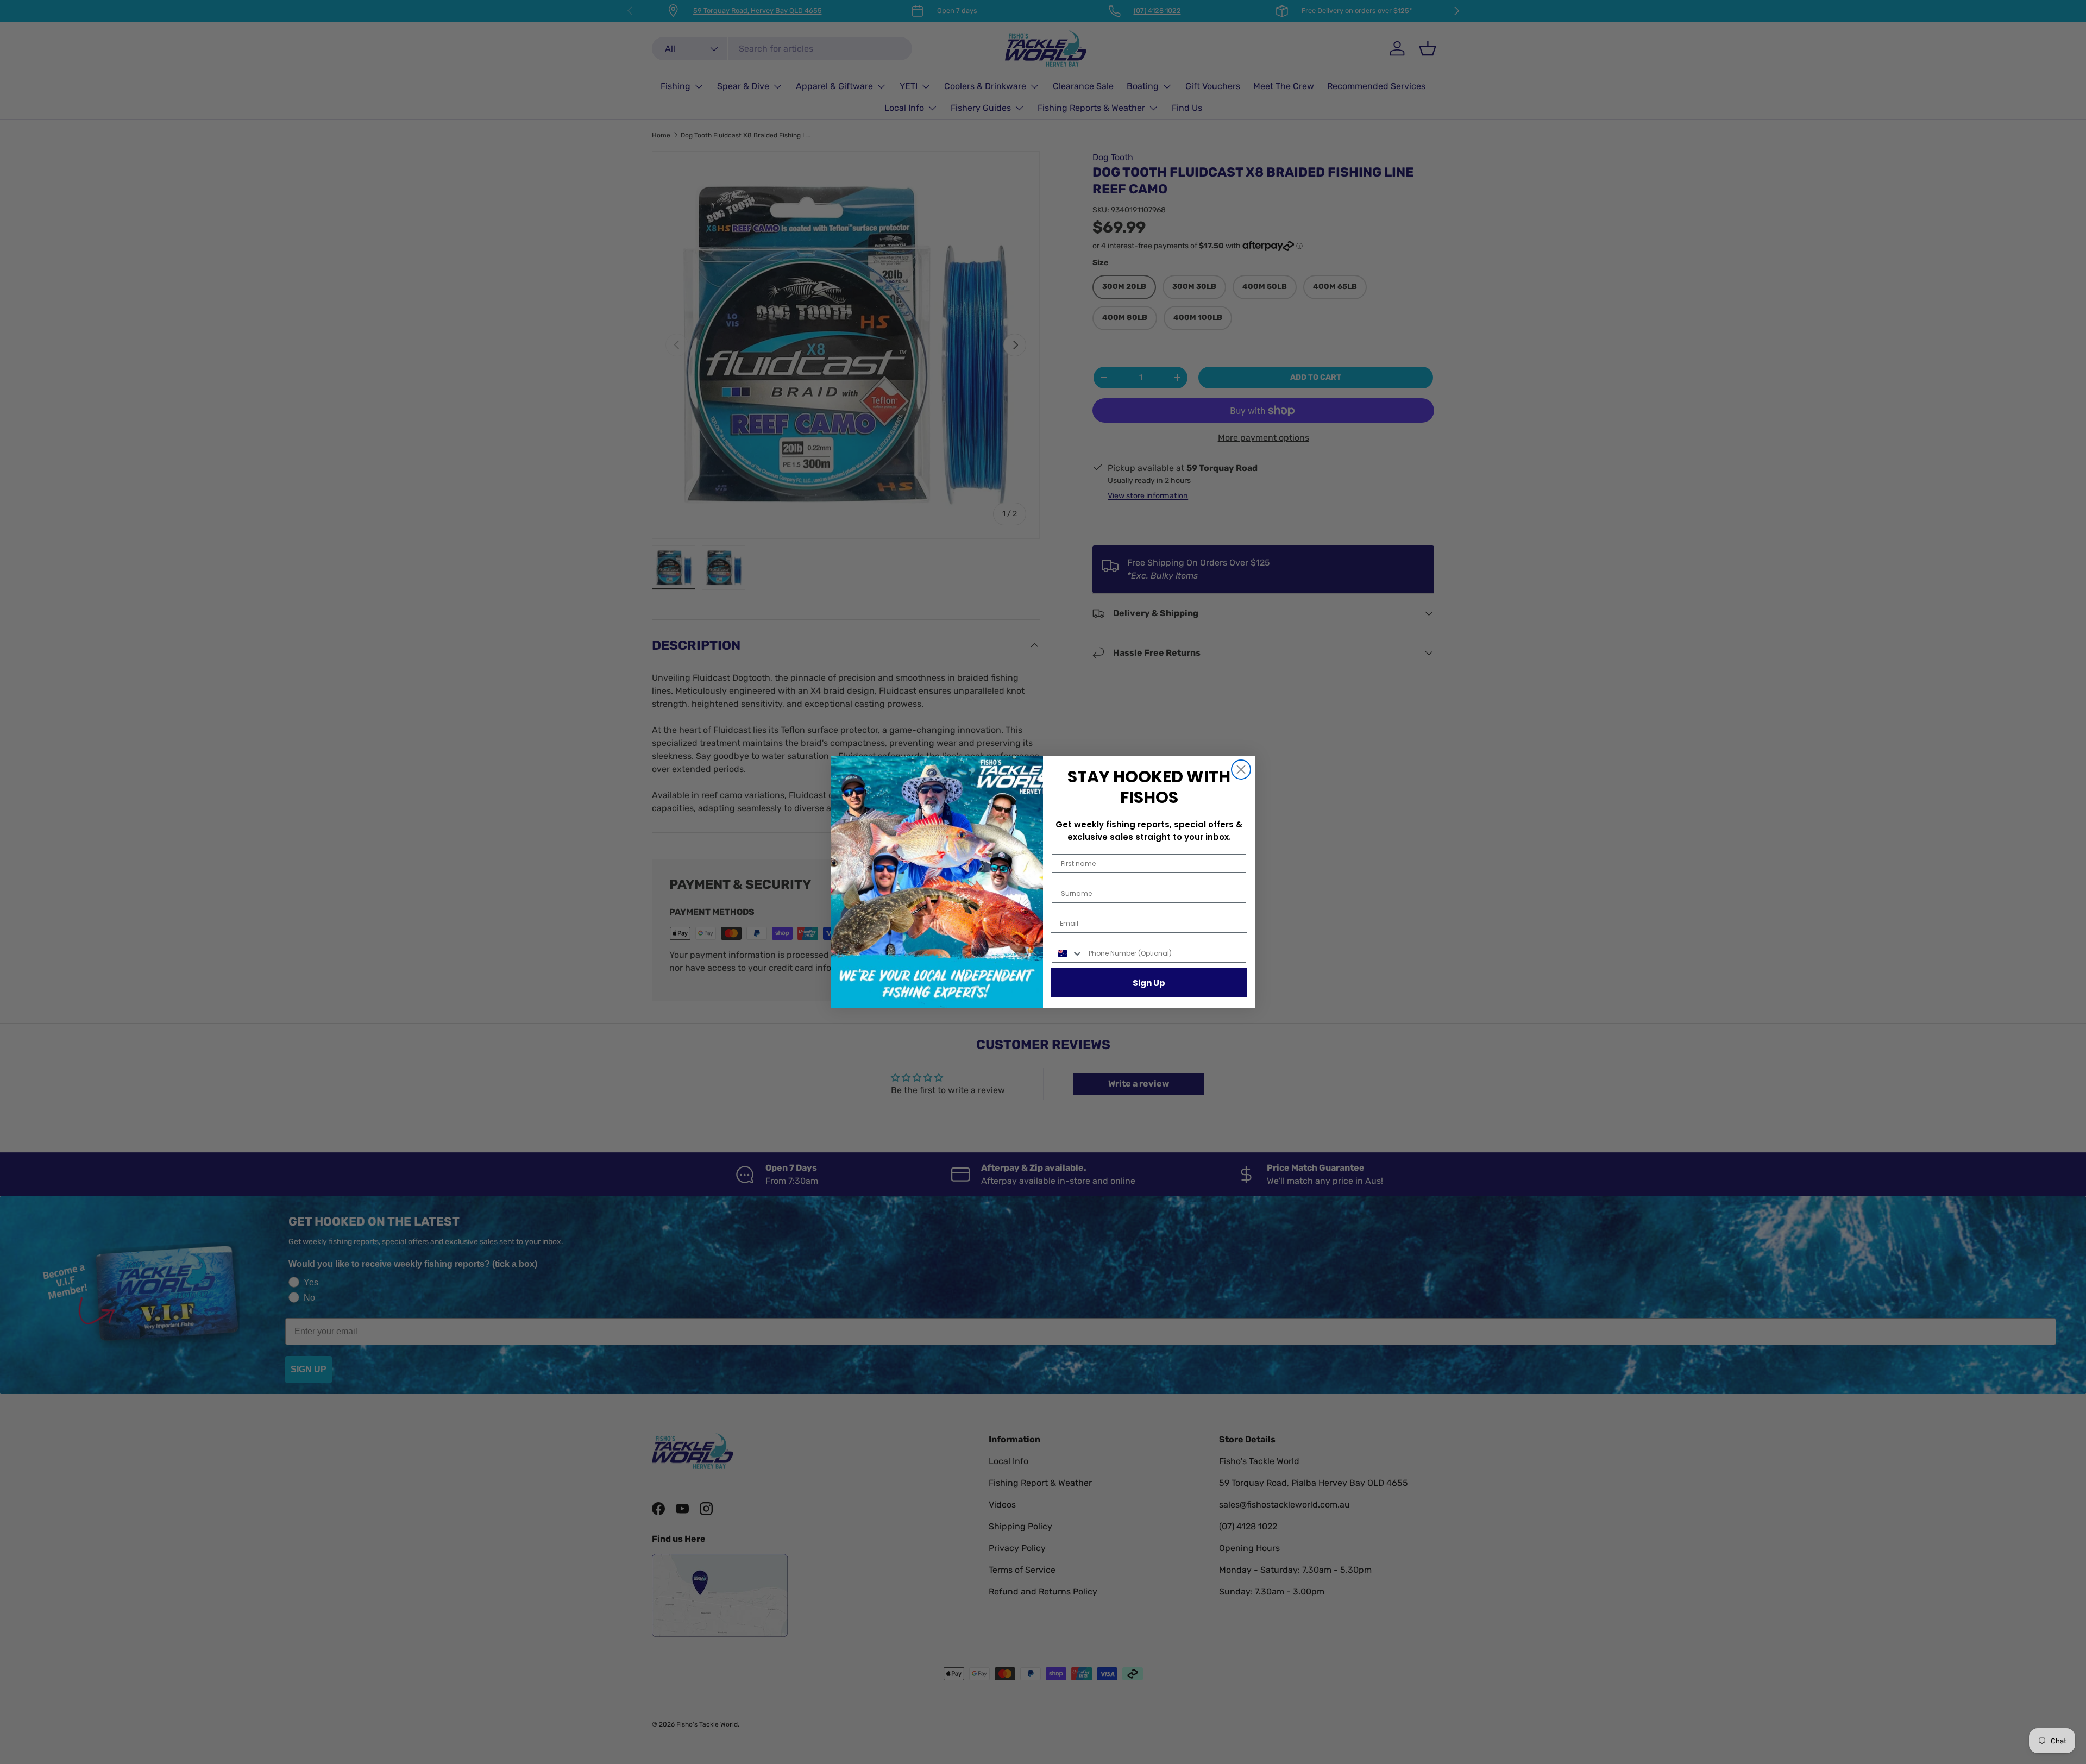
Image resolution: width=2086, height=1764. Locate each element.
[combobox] (1068, 953)
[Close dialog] (1241, 770)
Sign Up (1149, 983)
